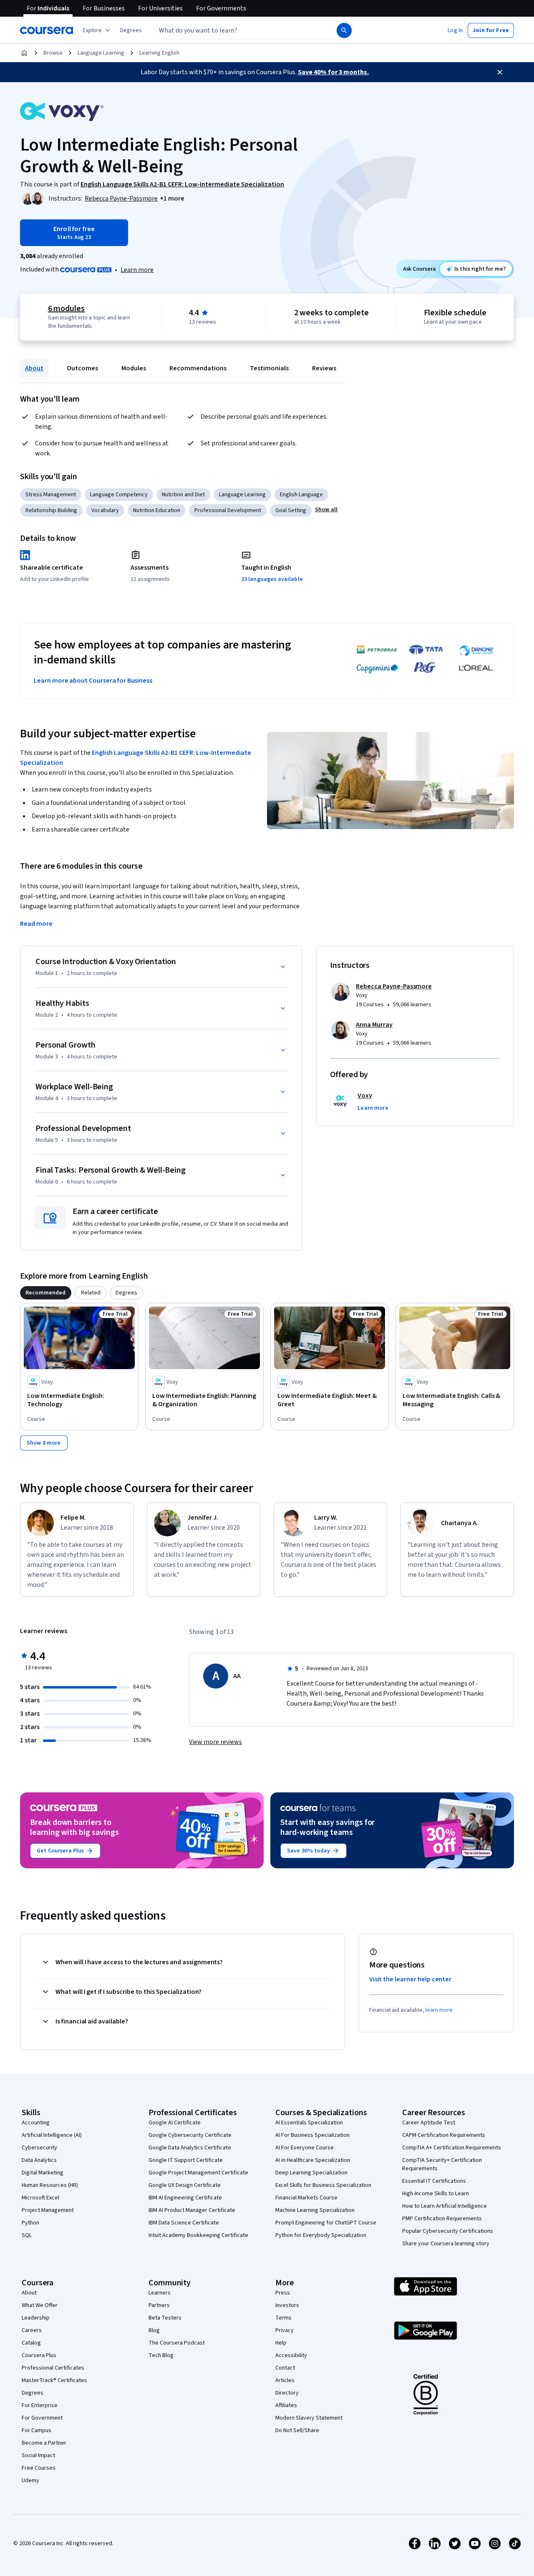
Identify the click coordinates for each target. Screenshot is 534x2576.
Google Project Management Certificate (198, 2173)
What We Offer (40, 2305)
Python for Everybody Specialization (321, 2235)
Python (30, 2223)
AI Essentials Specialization (309, 2123)
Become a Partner (44, 2443)
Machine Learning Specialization (315, 2210)
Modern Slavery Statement (309, 2418)
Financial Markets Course (306, 2198)
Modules (134, 368)
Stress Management (51, 495)
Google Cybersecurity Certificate (190, 2135)
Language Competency (119, 495)
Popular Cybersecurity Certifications (448, 2231)
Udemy (30, 2480)
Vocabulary (105, 510)
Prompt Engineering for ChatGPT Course (326, 2223)
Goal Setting (291, 510)
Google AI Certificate (175, 2123)
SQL (27, 2235)
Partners (159, 2305)
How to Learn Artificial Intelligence (445, 2206)
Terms (283, 2318)
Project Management (48, 2210)
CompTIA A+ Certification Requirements (452, 2148)
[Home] (24, 53)
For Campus (37, 2430)
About (34, 368)
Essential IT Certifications (434, 2181)
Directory (287, 2393)
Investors (287, 2305)
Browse (53, 53)
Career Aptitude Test (429, 2123)
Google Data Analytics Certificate (190, 2148)
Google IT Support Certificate (186, 2160)
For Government (42, 2418)
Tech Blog (161, 2355)
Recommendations (198, 368)
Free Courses (39, 2468)
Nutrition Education (157, 510)
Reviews (324, 368)
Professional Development (228, 510)
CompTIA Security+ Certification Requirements (442, 2164)
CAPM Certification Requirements (444, 2135)
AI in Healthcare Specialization (313, 2160)
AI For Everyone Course (305, 2148)
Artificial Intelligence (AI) (52, 2135)
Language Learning (101, 53)
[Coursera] (47, 30)
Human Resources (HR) (50, 2185)
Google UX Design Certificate (185, 2185)
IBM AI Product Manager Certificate (192, 2210)
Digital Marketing (43, 2173)
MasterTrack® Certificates (54, 2380)
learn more (439, 2010)
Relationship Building (51, 510)
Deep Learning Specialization (311, 2173)
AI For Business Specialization (312, 2135)
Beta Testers (165, 2318)
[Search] (344, 30)
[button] (131, 30)
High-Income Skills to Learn (436, 2194)
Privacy (285, 2330)
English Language (301, 495)
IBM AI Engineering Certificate (185, 2198)
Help (281, 2343)
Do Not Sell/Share (297, 2430)
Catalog (31, 2343)
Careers (32, 2330)
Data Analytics (39, 2160)
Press (283, 2293)
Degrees (33, 2393)
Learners (160, 2293)
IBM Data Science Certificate (184, 2223)
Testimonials (269, 368)
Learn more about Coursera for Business (93, 681)
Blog (154, 2330)
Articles (285, 2380)
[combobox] (236, 30)
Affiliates (286, 2405)
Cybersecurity (39, 2148)
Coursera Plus (39, 2355)
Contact (285, 2368)
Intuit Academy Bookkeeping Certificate (198, 2235)
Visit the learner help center (411, 1979)
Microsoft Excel (40, 2198)
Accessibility (291, 2355)
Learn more (137, 270)
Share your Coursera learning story (446, 2244)
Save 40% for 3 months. (333, 72)
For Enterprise (40, 2405)
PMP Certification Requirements (442, 2219)
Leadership (36, 2318)
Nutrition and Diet (183, 495)
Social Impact (38, 2455)
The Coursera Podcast (177, 2343)
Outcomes (82, 368)
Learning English (159, 53)
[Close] (500, 72)
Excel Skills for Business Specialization (323, 2185)
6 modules (66, 309)
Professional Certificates (53, 2368)
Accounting (36, 2123)
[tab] (46, 1293)
